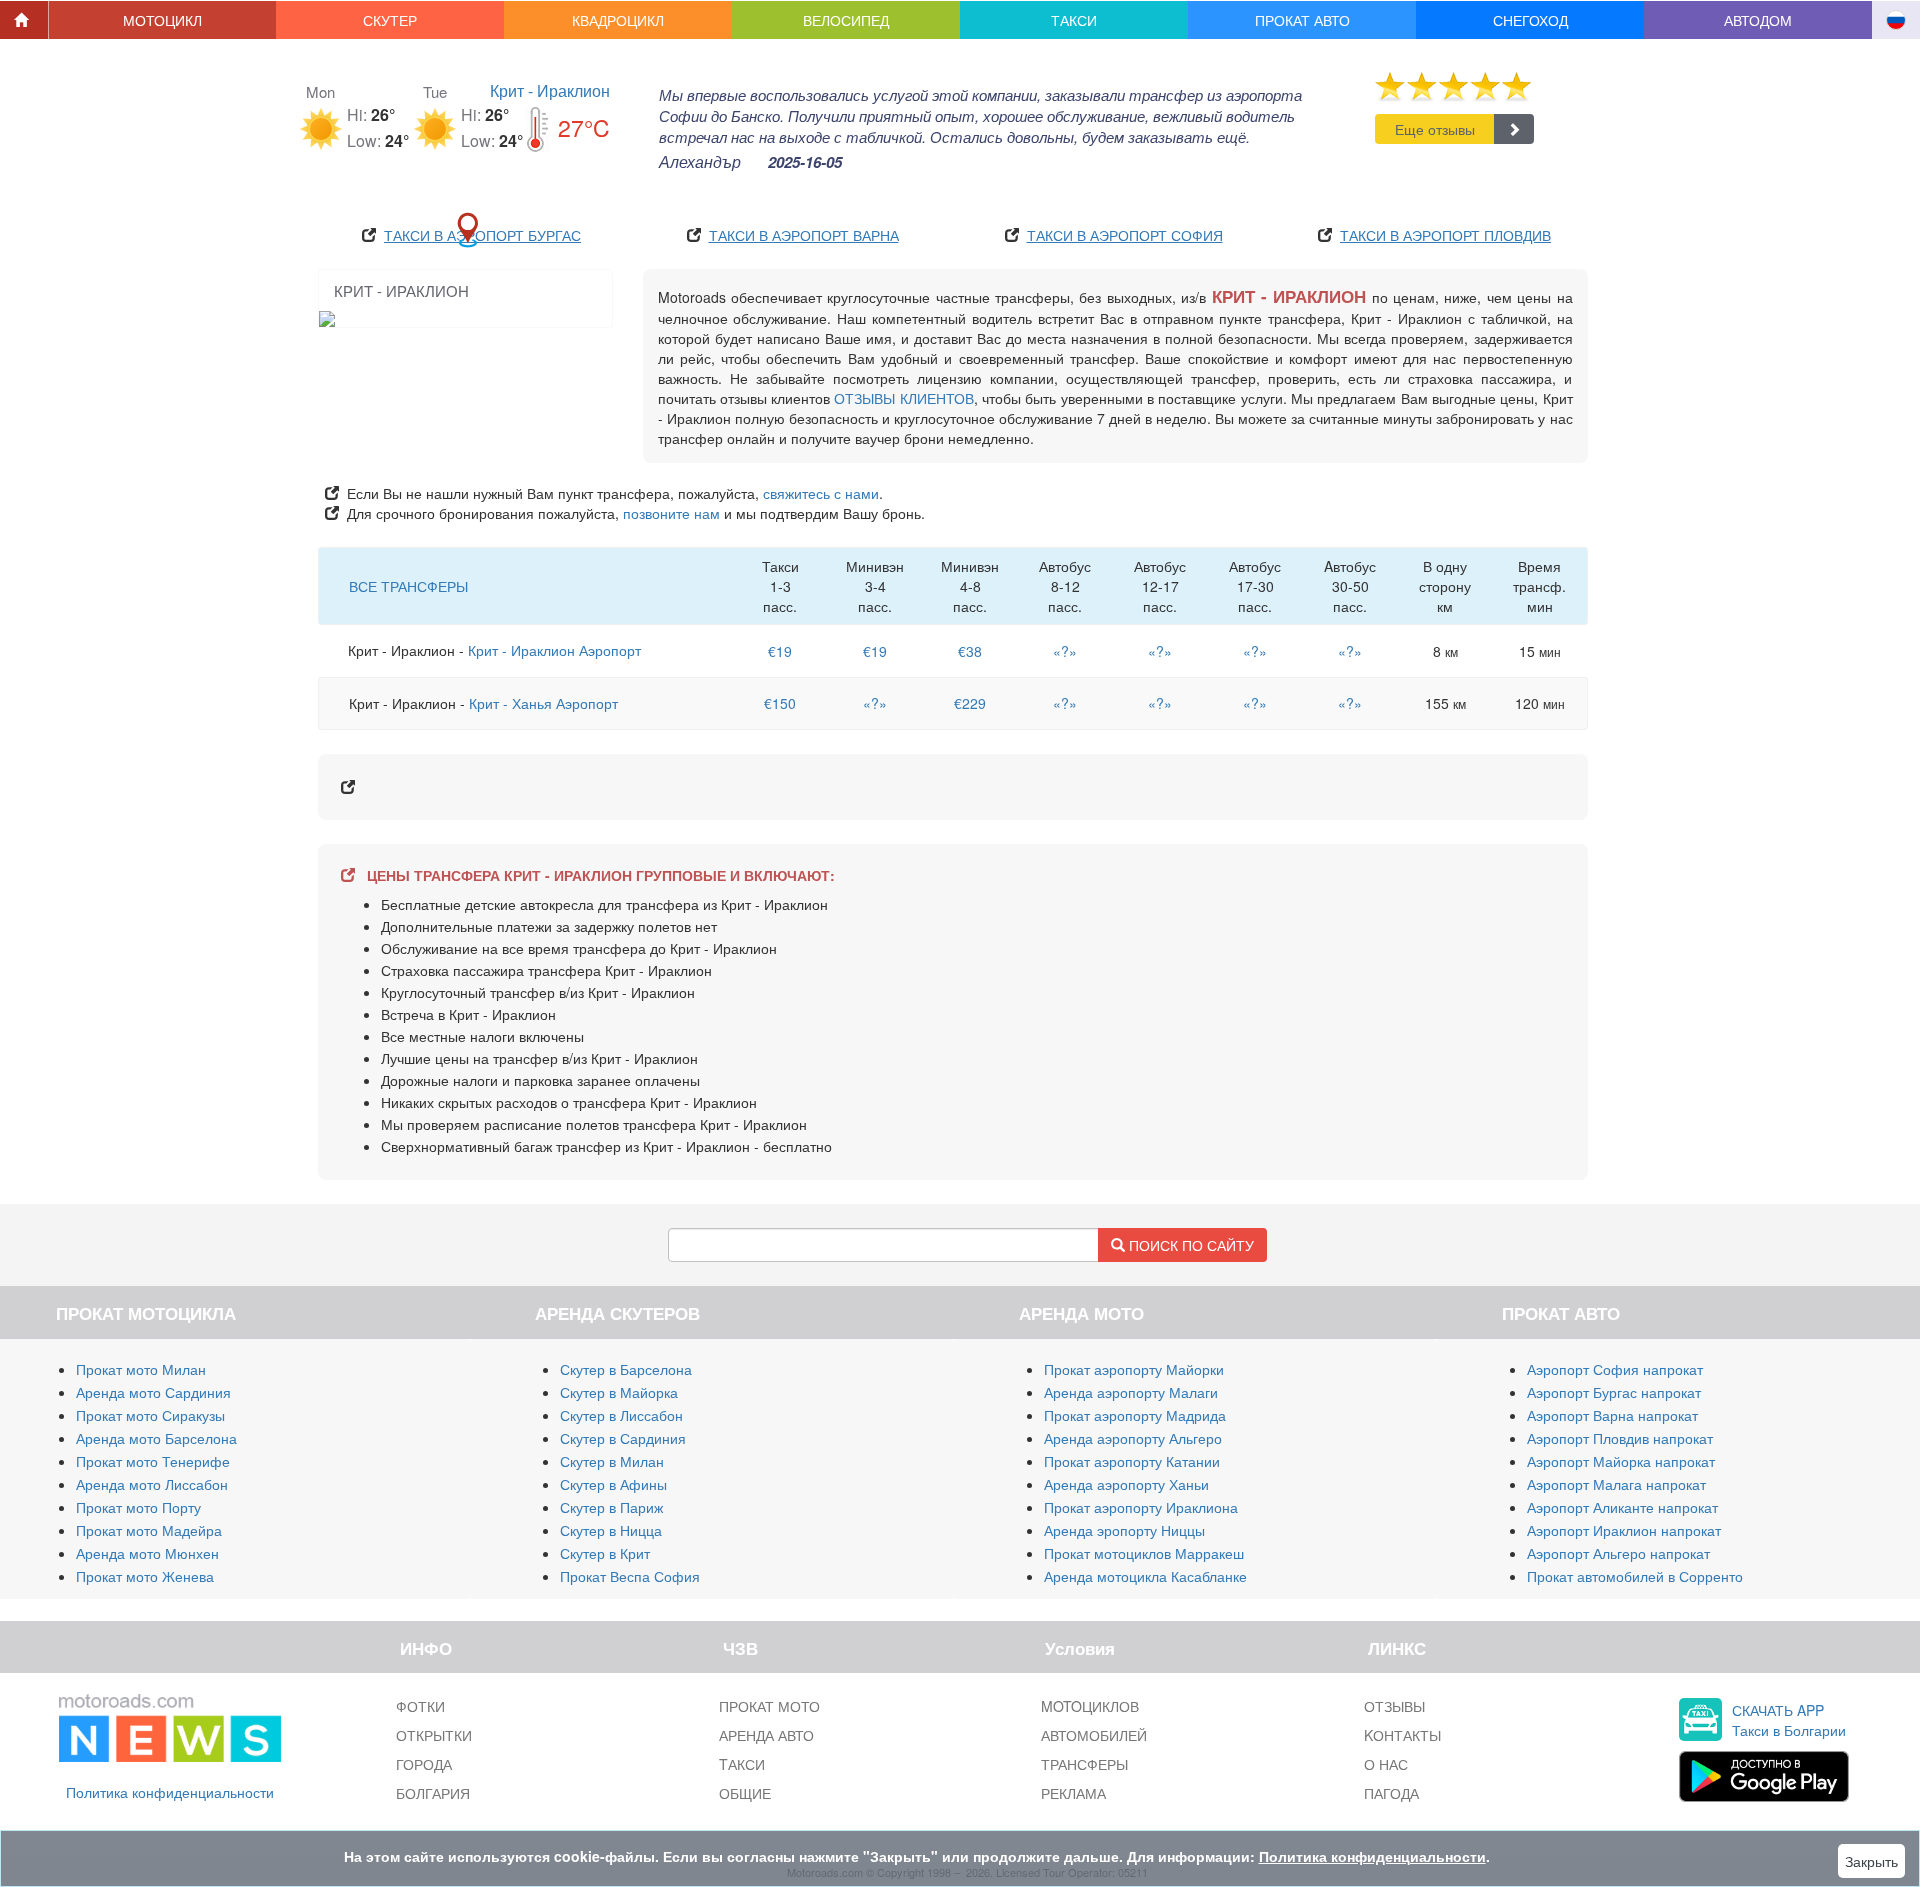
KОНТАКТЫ (1402, 1735)
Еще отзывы (1435, 129)
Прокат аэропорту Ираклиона (1141, 1507)
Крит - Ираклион (550, 90)
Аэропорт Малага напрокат (1616, 1484)
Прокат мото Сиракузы (150, 1415)
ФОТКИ (420, 1706)
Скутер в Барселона (626, 1369)
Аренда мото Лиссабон (152, 1484)
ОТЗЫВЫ (1394, 1706)
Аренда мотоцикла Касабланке (1145, 1576)
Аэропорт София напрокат (1615, 1369)
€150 (780, 703)
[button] (163, 20)
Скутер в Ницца (611, 1530)
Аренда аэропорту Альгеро (1133, 1438)
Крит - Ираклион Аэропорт (554, 650)
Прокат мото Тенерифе (153, 1461)
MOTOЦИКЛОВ (1090, 1706)
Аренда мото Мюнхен (147, 1553)
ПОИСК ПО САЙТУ (1189, 1245)
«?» (1065, 651)
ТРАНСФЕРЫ (1084, 1764)
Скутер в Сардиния (623, 1438)
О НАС (1386, 1764)
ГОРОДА (424, 1764)
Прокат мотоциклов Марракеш (1144, 1553)
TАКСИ (742, 1764)
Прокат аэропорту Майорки (1134, 1369)
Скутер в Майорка (619, 1392)
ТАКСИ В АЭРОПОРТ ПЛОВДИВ (1445, 235)
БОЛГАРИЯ (433, 1793)
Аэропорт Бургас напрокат (1614, 1392)
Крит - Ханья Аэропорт (543, 703)
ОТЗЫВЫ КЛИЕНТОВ (903, 398)
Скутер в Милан (612, 1461)
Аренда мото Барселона (156, 1438)
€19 (780, 651)
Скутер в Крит (605, 1553)
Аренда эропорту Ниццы (1124, 1530)
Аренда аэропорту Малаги (1131, 1392)
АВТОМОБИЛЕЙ (1094, 1735)
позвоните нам (671, 513)
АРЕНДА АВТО (766, 1735)
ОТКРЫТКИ (434, 1735)
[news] (170, 1724)
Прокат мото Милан (141, 1369)
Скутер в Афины (613, 1484)
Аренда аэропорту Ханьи (1126, 1484)
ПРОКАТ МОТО (769, 1706)
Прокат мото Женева (145, 1576)
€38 (970, 651)
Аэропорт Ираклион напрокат (1624, 1530)
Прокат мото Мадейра (149, 1530)
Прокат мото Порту (138, 1507)
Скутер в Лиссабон (621, 1415)
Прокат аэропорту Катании (1132, 1461)
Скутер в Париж (611, 1507)
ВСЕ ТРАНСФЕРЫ (408, 586)
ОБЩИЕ (745, 1793)
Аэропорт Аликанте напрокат (1622, 1507)
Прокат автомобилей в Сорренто (1635, 1576)
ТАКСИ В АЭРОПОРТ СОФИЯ (1125, 235)
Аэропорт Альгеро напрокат (1618, 1553)
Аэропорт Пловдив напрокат (1620, 1438)
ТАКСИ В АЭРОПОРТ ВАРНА (804, 235)
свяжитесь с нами (821, 493)
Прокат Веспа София (630, 1576)
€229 (970, 703)
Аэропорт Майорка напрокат (1621, 1461)
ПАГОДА (1391, 1793)
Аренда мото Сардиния (153, 1392)
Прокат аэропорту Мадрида (1135, 1415)
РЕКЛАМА (1073, 1793)
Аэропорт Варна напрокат (1612, 1415)
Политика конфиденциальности (170, 1792)
